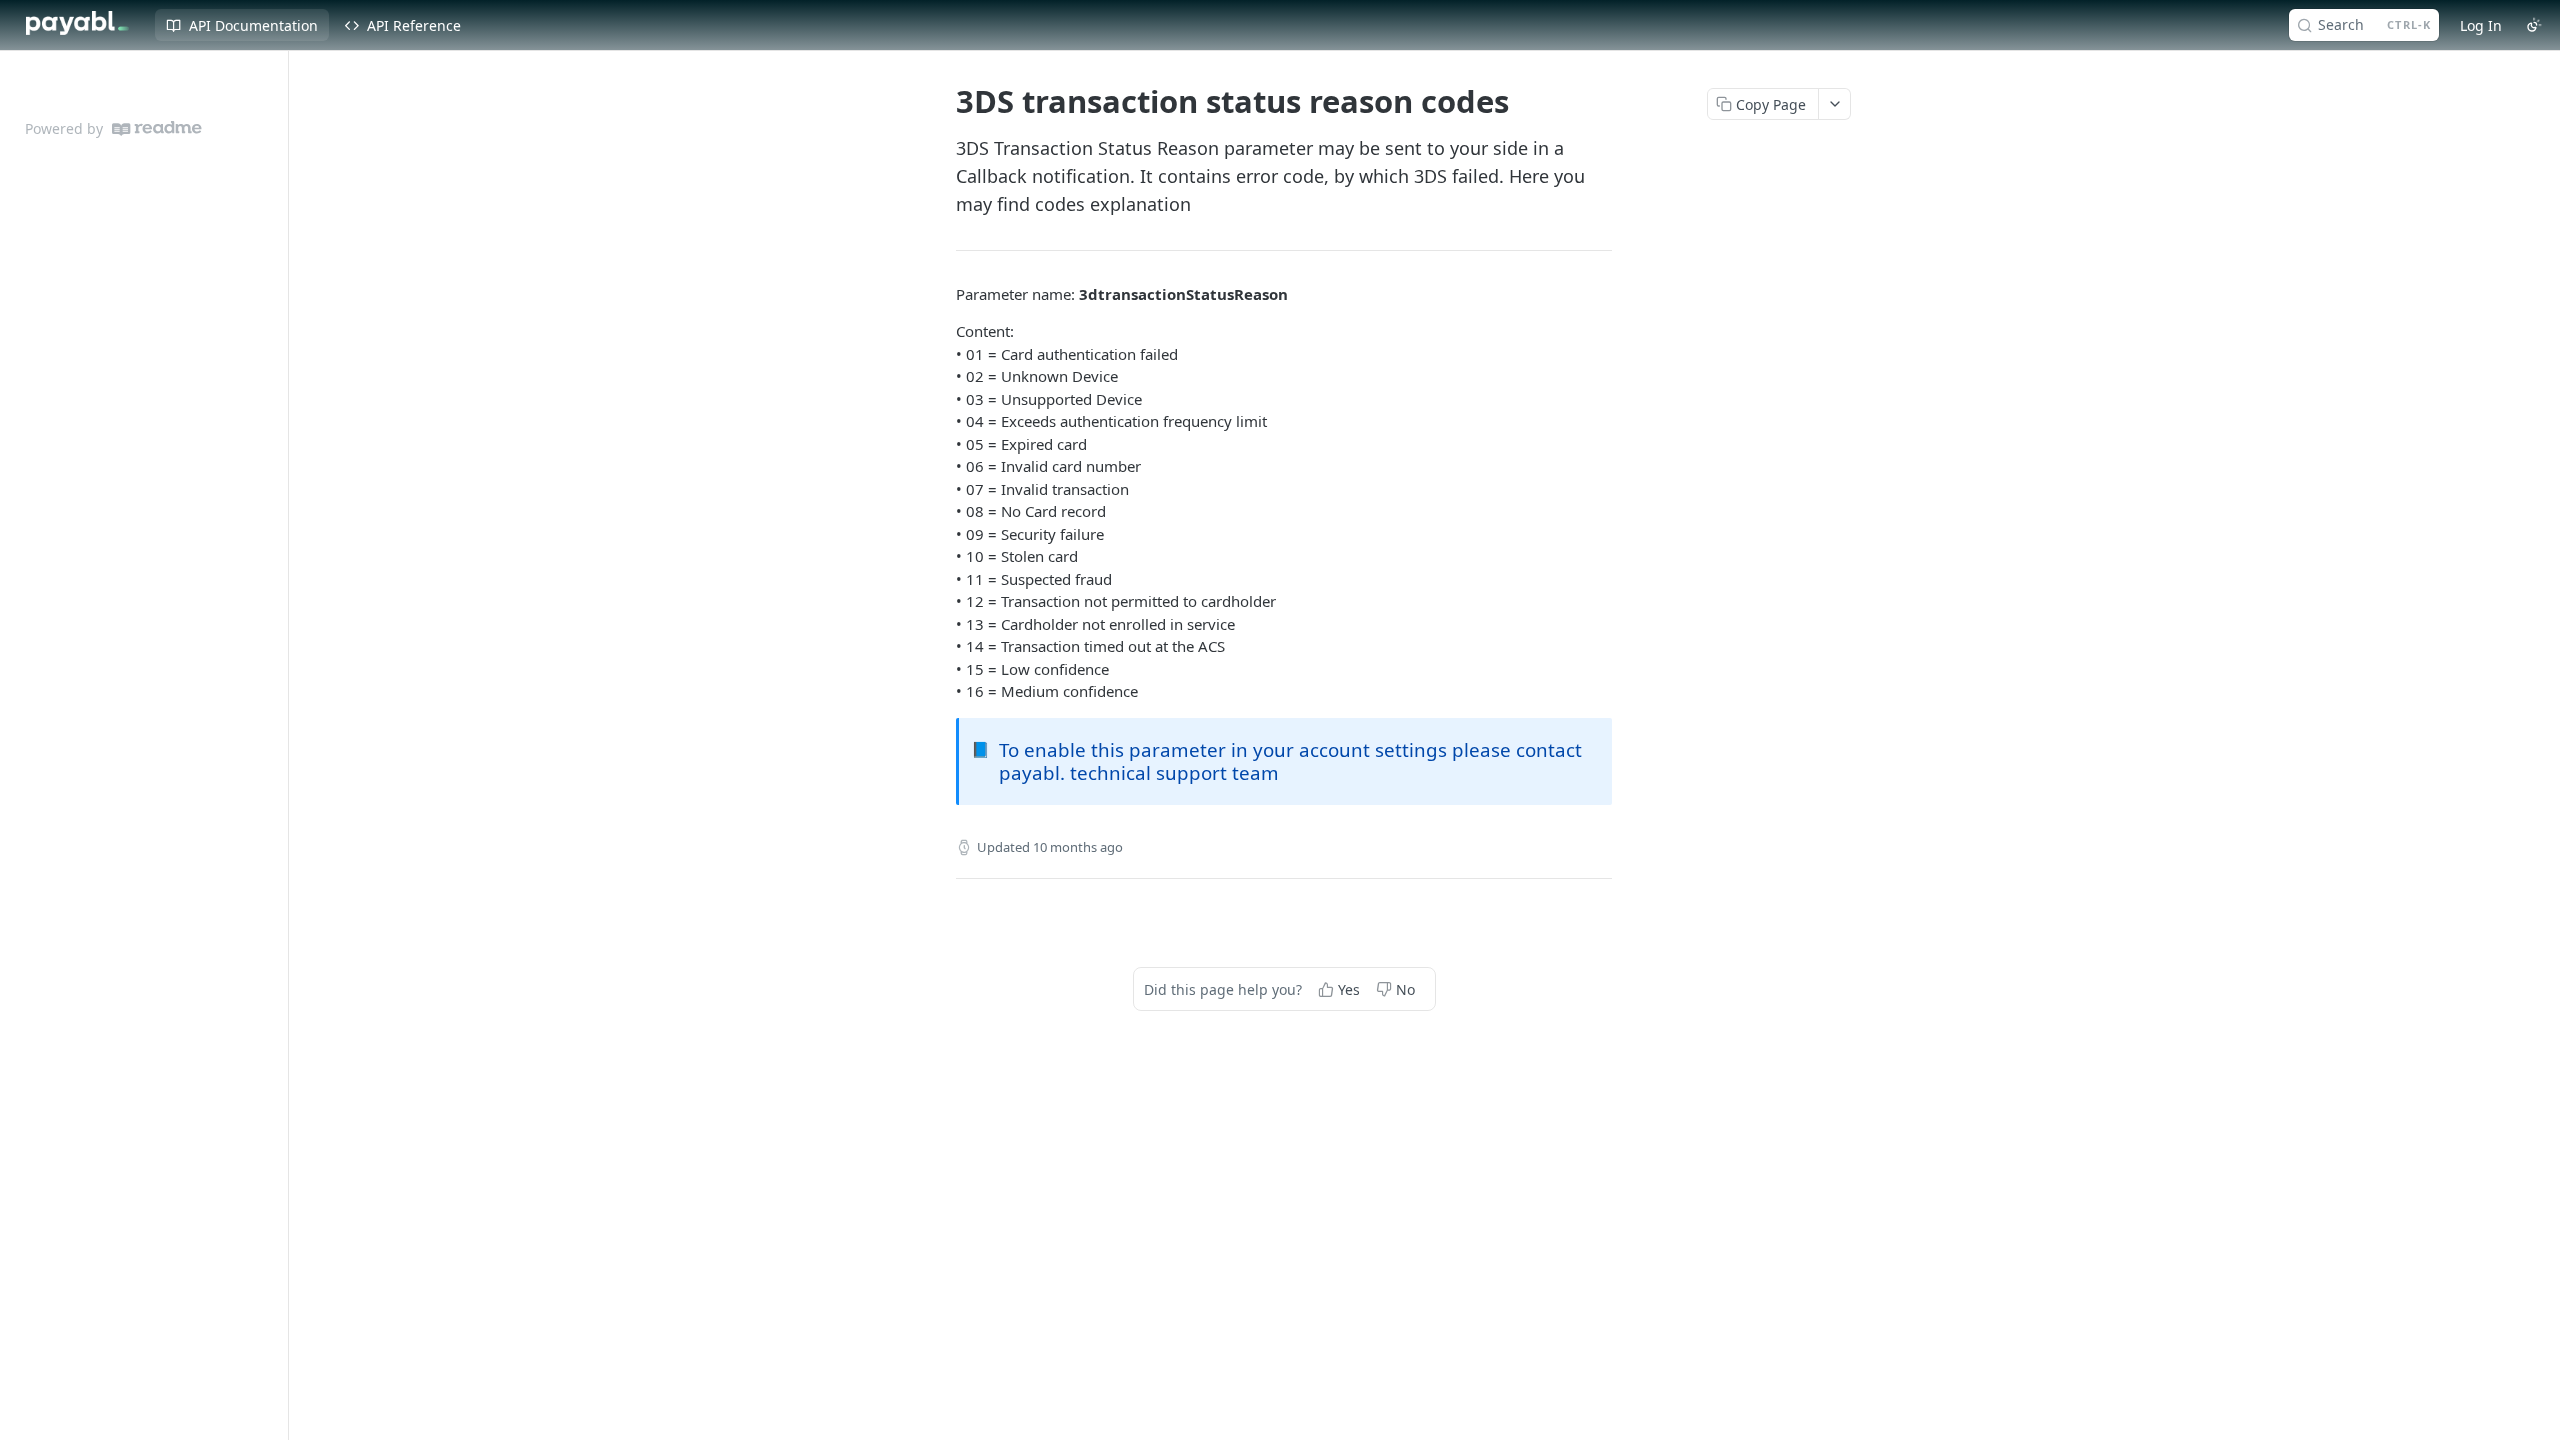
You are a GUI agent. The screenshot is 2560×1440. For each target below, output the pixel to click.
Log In (2481, 25)
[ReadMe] (157, 128)
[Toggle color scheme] (2534, 25)
